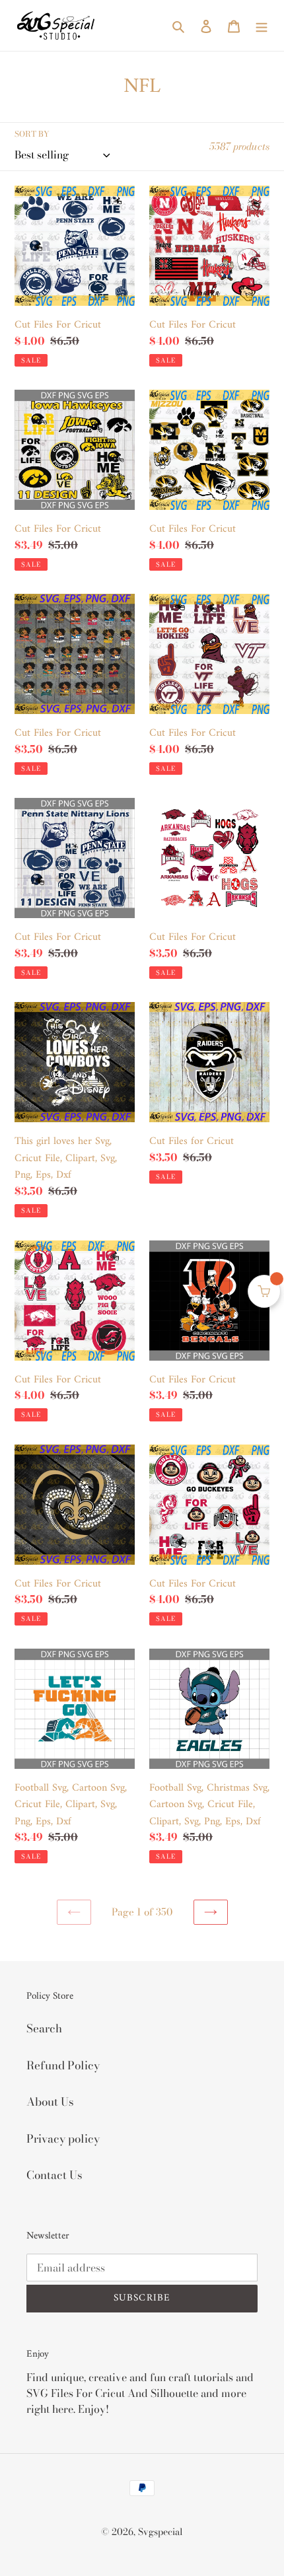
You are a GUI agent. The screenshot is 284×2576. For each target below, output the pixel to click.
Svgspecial (160, 2532)
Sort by (32, 134)
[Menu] (262, 26)
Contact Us (54, 2175)
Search (44, 2028)
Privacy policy (63, 2139)
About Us (50, 2102)
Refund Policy (63, 2065)
